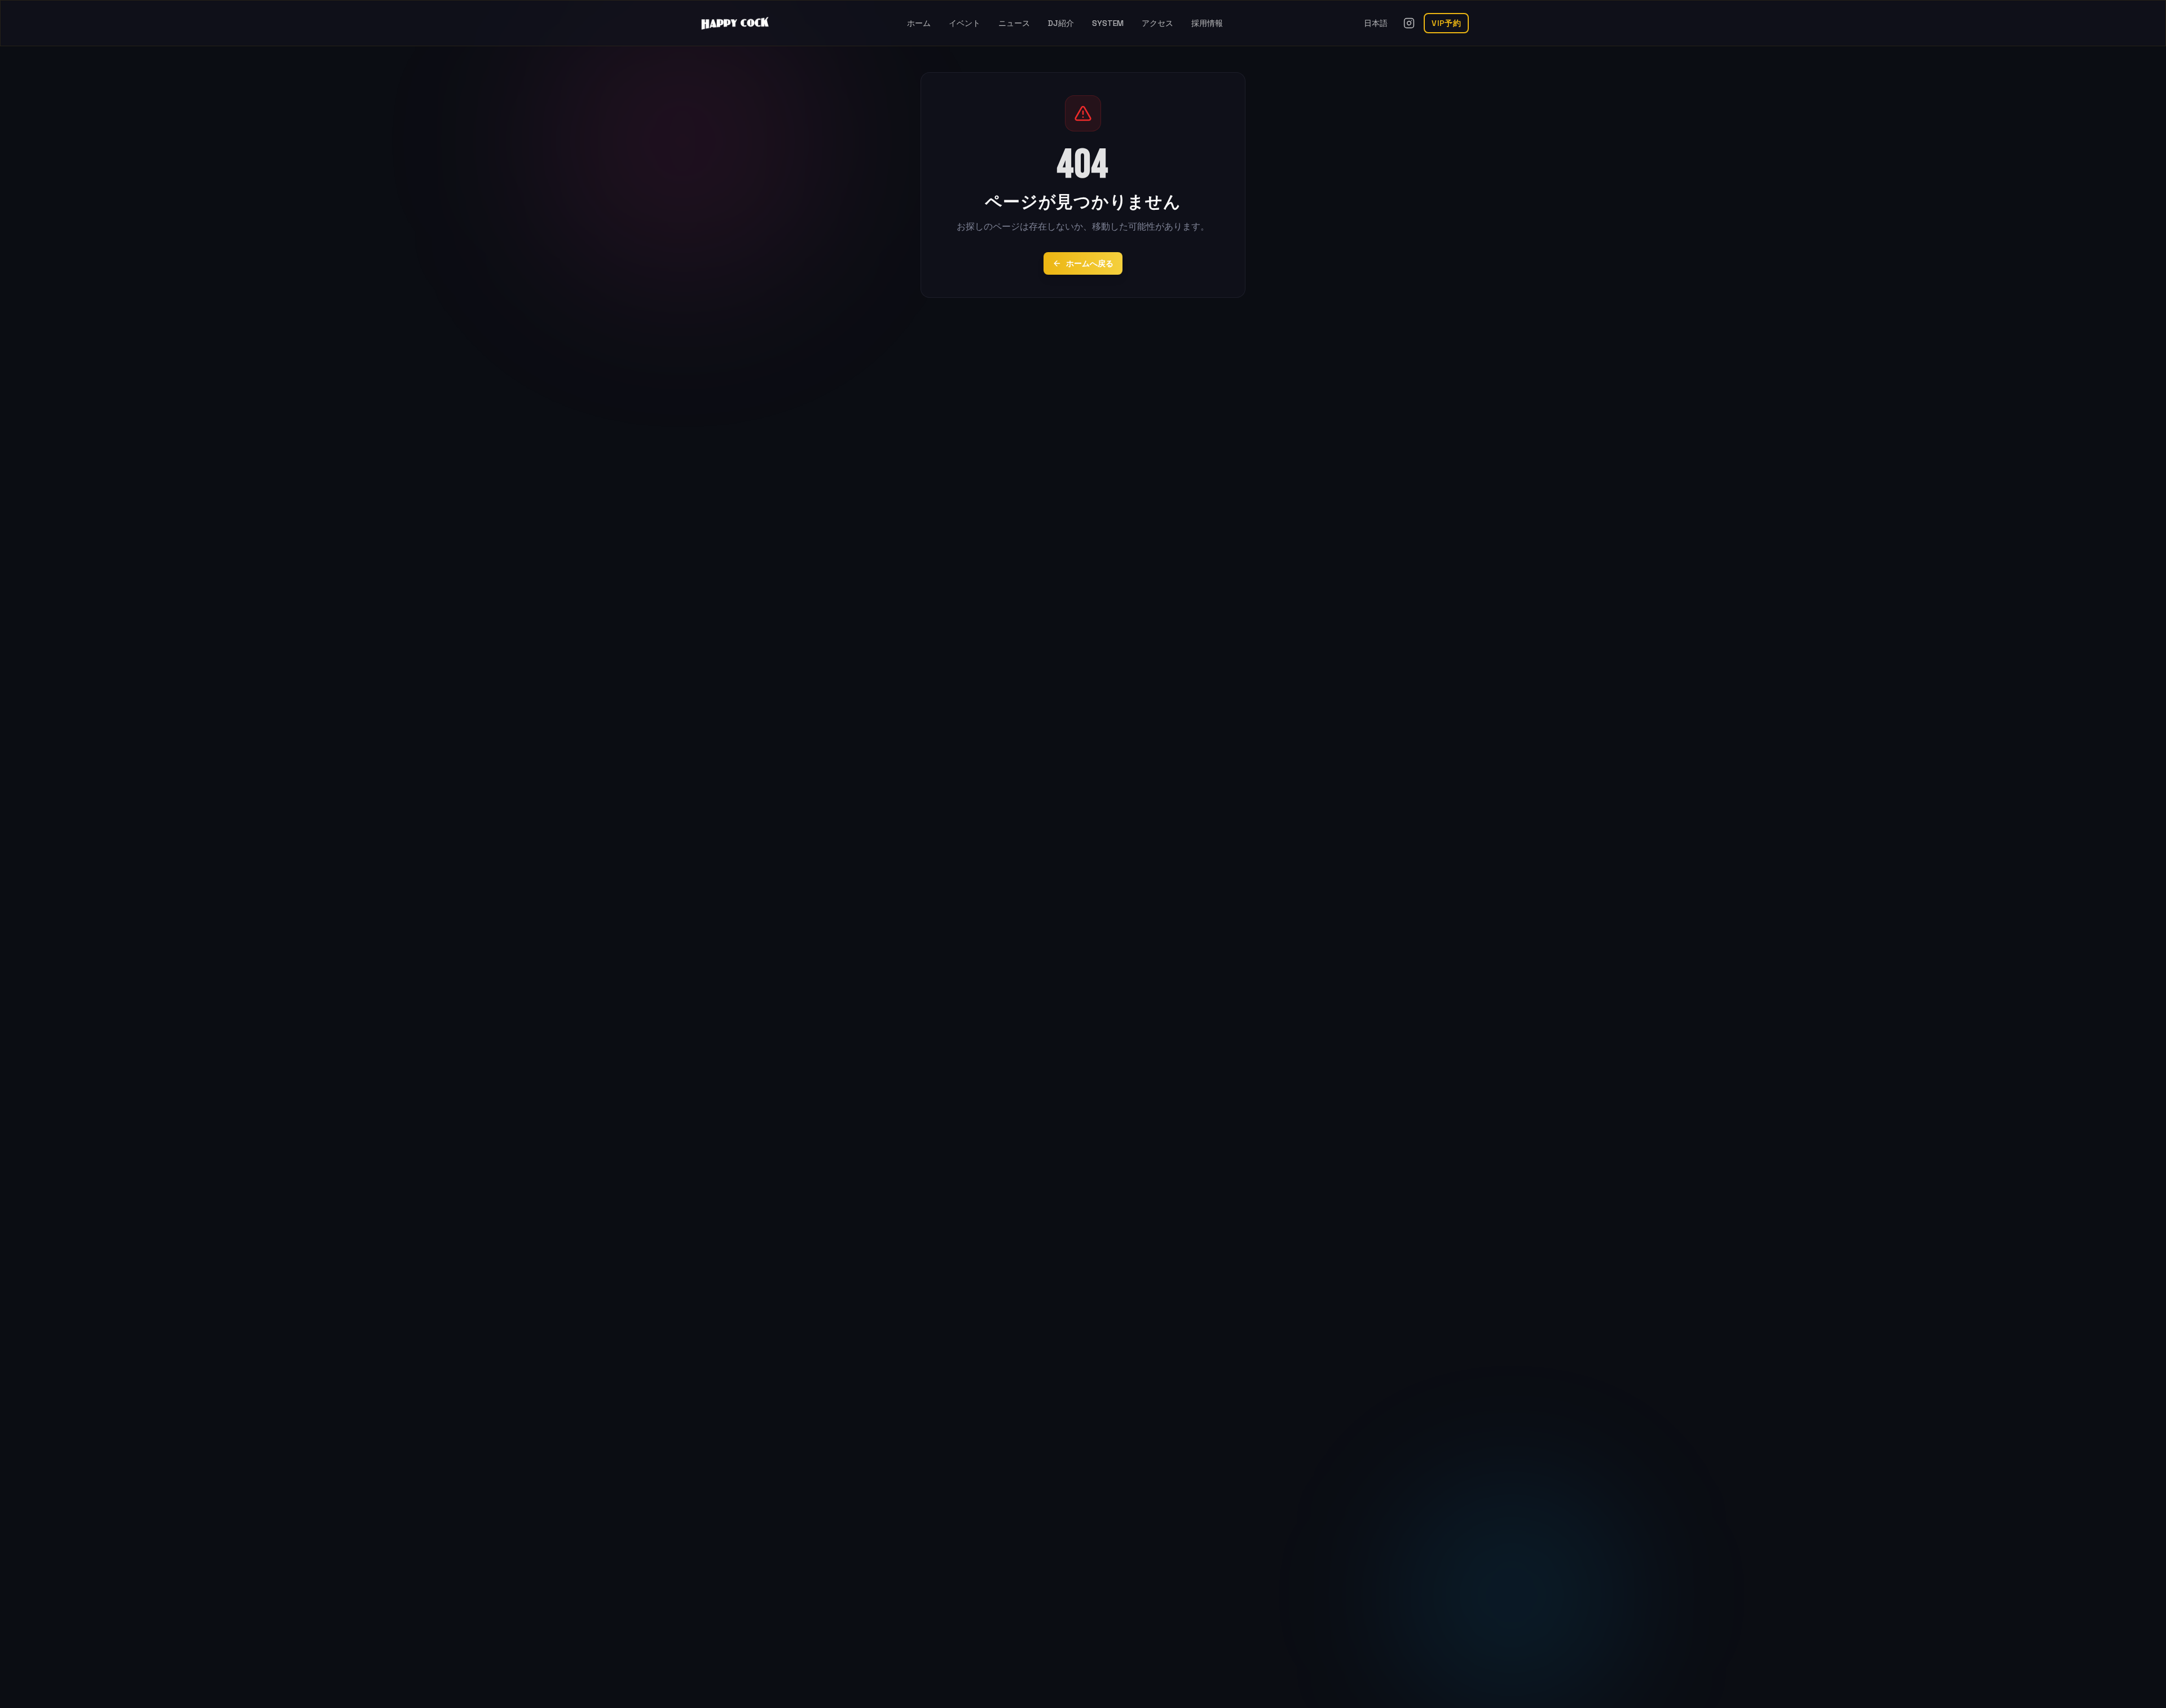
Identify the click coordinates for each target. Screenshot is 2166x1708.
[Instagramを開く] (1409, 23)
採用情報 (1207, 23)
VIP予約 (1446, 23)
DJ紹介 (1061, 23)
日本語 (1376, 23)
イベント (965, 23)
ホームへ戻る (1090, 263)
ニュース (1014, 23)
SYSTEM (1108, 23)
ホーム (919, 23)
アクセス (1157, 23)
